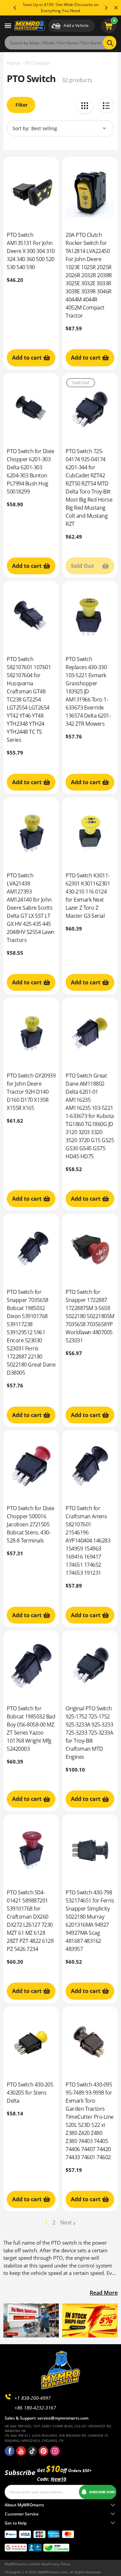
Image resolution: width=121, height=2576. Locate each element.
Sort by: (21, 128)
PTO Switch (37, 63)
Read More (104, 2293)
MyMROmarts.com (19, 2564)
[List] (106, 105)
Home (13, 63)
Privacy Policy (59, 2564)
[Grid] (85, 105)
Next (66, 2222)
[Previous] (15, 8)
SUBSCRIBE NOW (102, 2492)
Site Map (41, 2564)
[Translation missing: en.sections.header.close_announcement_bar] (116, 8)
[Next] (106, 8)
